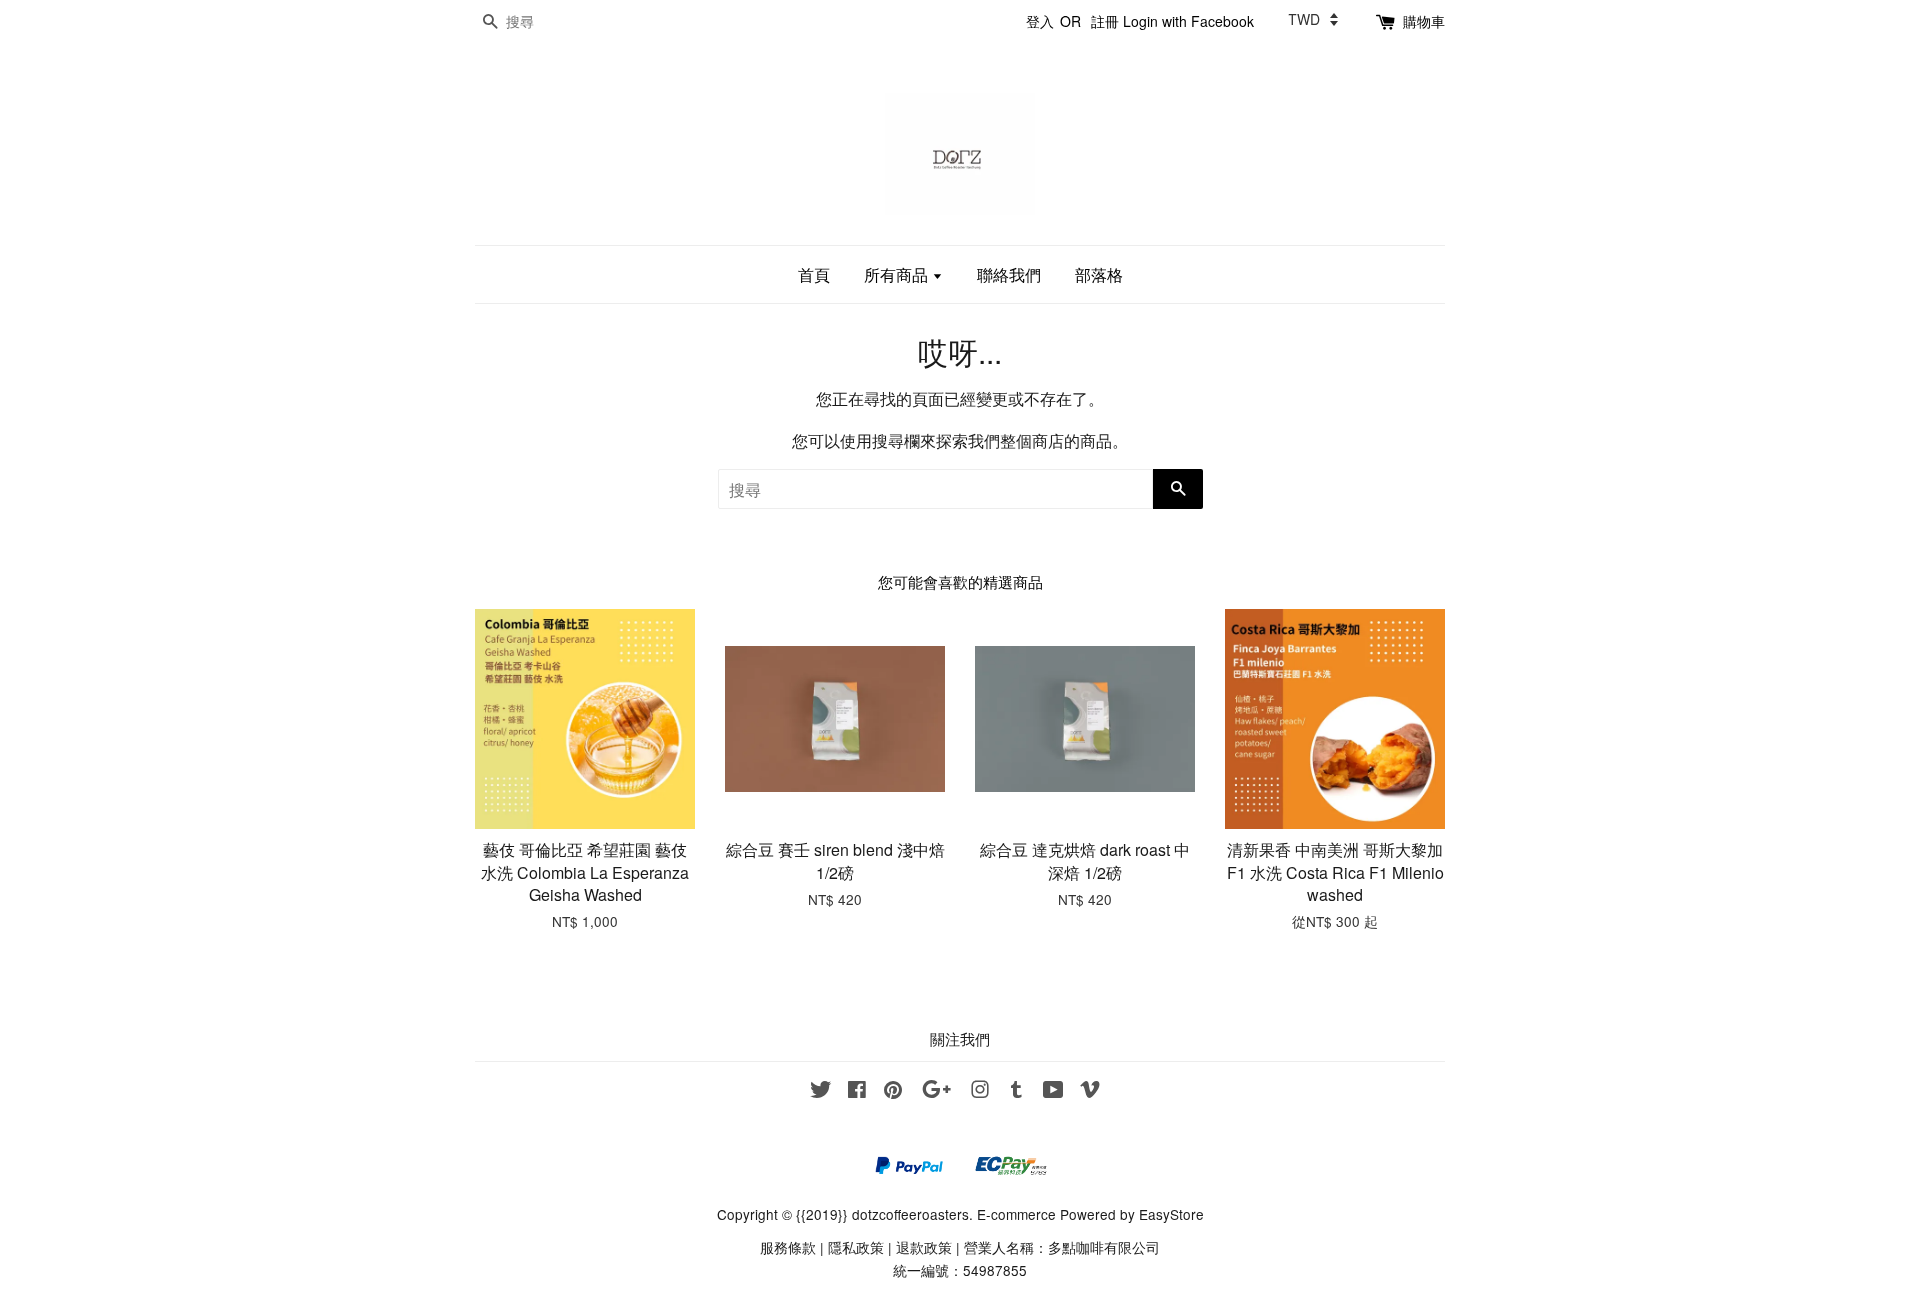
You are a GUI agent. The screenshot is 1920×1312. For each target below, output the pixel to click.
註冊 (1105, 21)
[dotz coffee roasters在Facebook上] (857, 1092)
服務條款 (788, 1247)
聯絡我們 (1009, 274)
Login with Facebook (1188, 21)
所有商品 (898, 274)
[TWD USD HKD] (1313, 19)
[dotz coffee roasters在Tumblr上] (1016, 1092)
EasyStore (1171, 1214)
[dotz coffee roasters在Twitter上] (821, 1092)
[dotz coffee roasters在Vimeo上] (1090, 1092)
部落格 (1099, 274)
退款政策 (924, 1247)
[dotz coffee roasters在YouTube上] (1053, 1092)
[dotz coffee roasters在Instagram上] (980, 1092)
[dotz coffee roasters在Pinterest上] (893, 1092)
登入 (1040, 21)
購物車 (1424, 21)
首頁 (814, 274)
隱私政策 (856, 1247)
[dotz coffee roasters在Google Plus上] (936, 1092)
